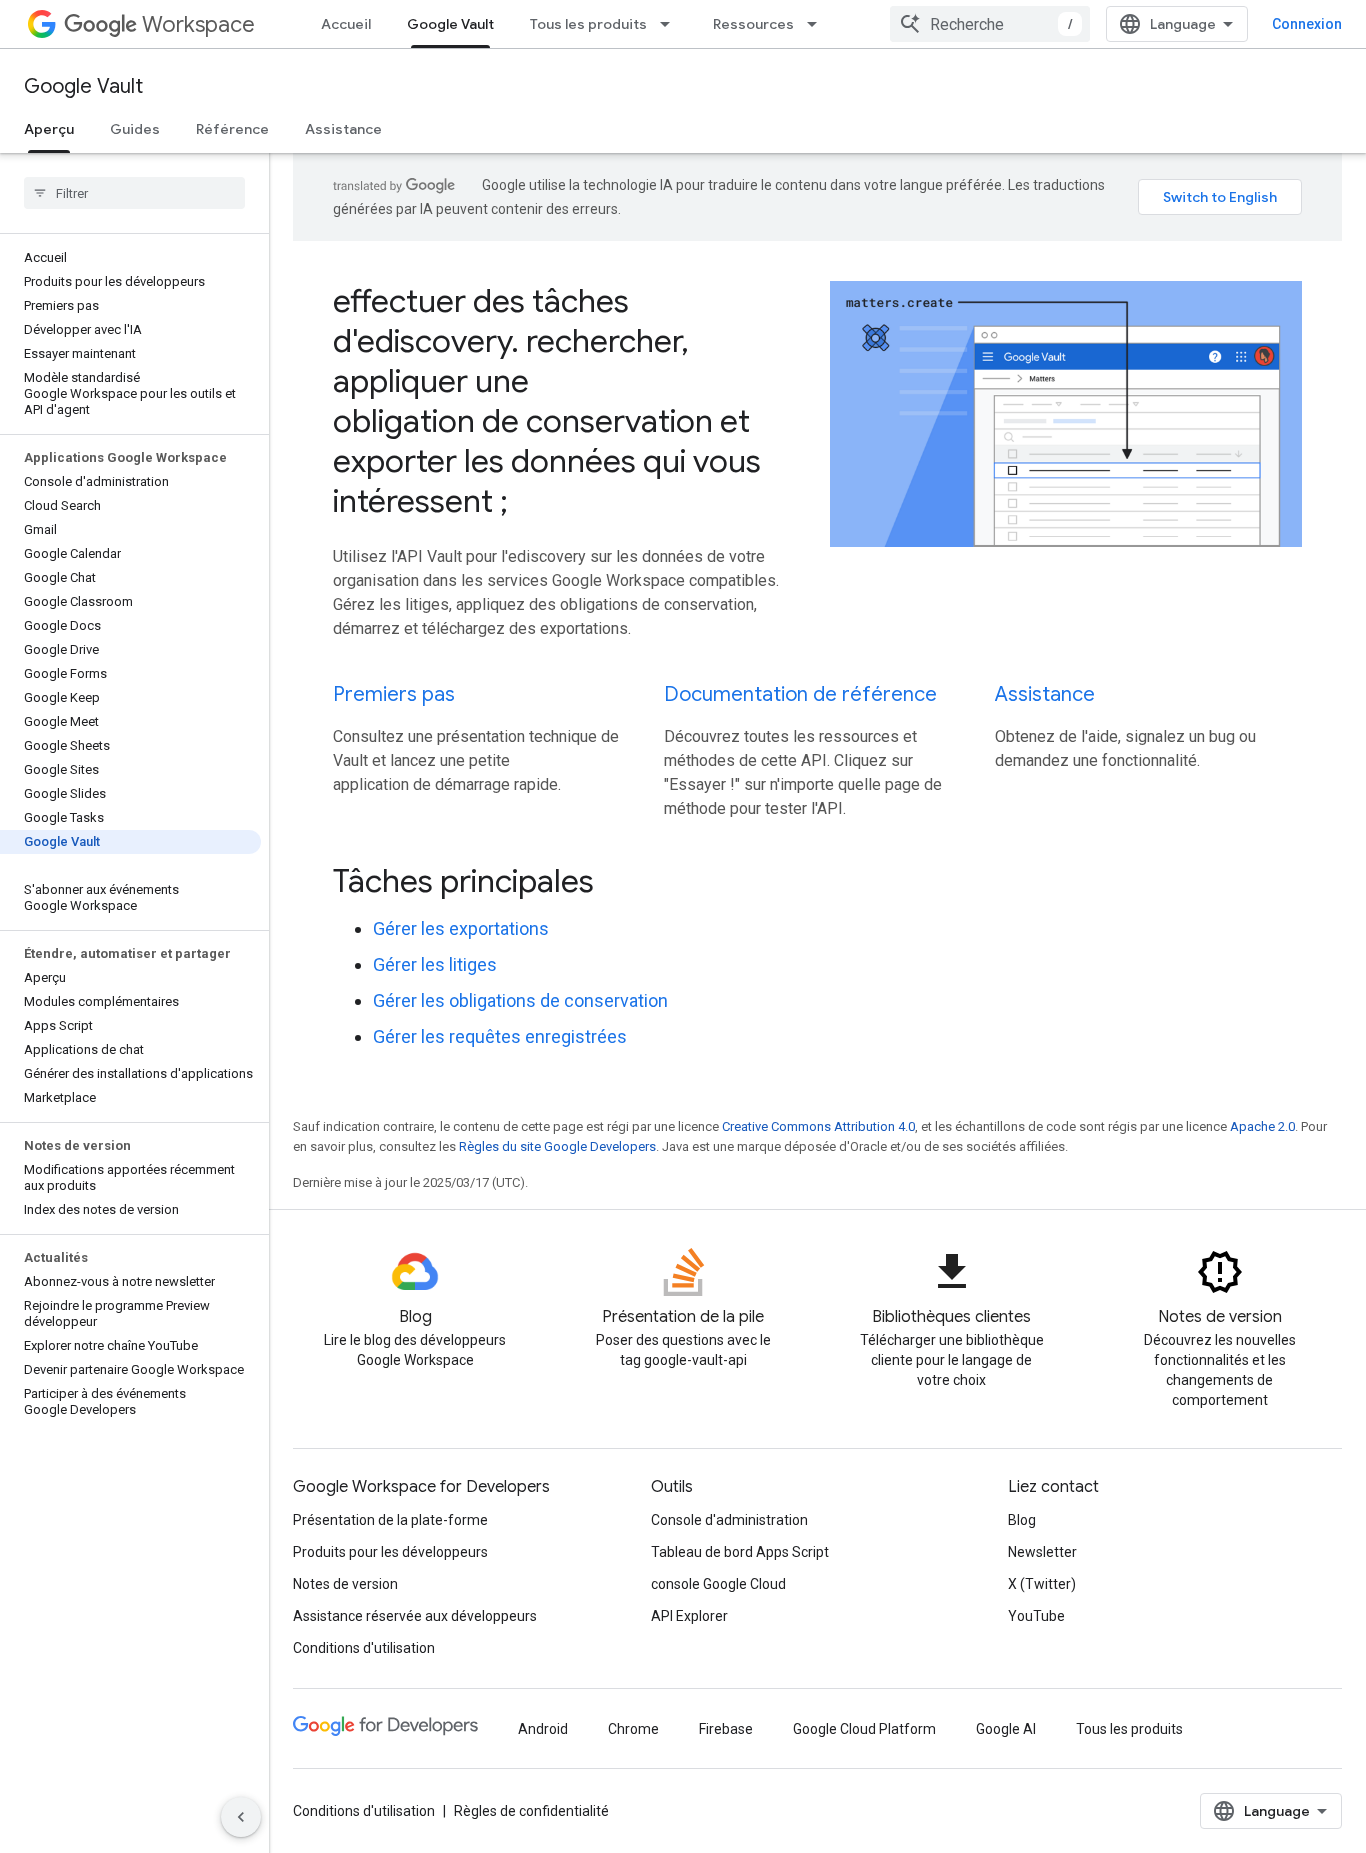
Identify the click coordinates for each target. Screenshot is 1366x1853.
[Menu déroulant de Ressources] (818, 24)
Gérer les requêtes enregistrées (500, 1036)
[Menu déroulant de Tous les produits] (671, 24)
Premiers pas (394, 694)
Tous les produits (588, 24)
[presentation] (817, 881)
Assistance (343, 129)
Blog (1022, 1520)
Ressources (753, 24)
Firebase (726, 1729)
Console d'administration (729, 1520)
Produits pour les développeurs (390, 1552)
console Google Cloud (718, 1584)
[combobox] (990, 24)
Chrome (633, 1729)
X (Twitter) (1042, 1584)
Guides (135, 129)
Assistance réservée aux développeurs (415, 1616)
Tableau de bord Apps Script (740, 1552)
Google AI (1006, 1729)
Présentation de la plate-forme (390, 1520)
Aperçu (49, 129)
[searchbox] (134, 193)
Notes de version (345, 1584)
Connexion (1307, 24)
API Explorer (689, 1616)
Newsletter (1042, 1552)
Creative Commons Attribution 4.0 (818, 1126)
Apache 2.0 (1262, 1126)
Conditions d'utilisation (364, 1648)
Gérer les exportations (461, 928)
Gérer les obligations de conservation (520, 1000)
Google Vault (450, 24)
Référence (232, 129)
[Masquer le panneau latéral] (241, 1817)
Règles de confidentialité (531, 1811)
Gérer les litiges (435, 964)
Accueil (346, 24)
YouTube (1036, 1616)
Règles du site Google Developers (557, 1146)
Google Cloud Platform (864, 1729)
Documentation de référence (800, 694)
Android (543, 1729)
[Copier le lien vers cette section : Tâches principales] (621, 884)
